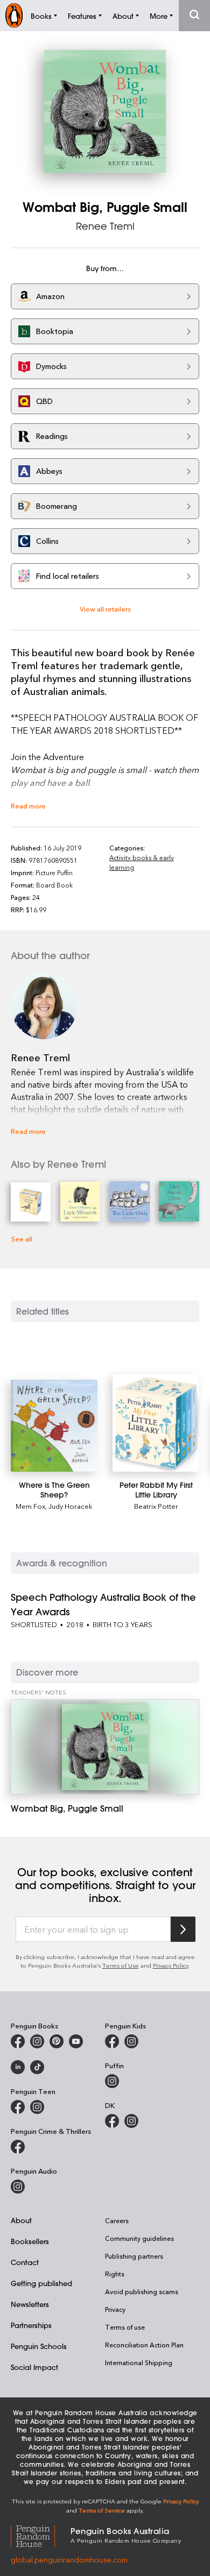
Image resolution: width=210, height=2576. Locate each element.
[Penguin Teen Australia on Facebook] (18, 2107)
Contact (25, 2262)
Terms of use (125, 2327)
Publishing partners (134, 2256)
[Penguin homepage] (14, 15)
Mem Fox (30, 1506)
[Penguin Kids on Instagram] (131, 2041)
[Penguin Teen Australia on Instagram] (37, 2107)
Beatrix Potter (156, 1506)
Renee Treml (105, 226)
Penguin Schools (39, 2346)
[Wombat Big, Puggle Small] (105, 1747)
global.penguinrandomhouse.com (69, 2560)
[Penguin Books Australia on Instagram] (37, 2041)
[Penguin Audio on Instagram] (18, 2187)
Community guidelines (139, 2238)
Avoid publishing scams (142, 2291)
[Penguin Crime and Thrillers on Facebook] (18, 2147)
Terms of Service (102, 2510)
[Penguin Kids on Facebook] (112, 2041)
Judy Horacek (71, 1506)
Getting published (41, 2283)
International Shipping (139, 2362)
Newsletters (30, 2304)
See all (22, 1239)
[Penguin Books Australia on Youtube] (76, 2041)
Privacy (115, 2309)
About (21, 2220)
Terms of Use (121, 1965)
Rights (115, 2274)
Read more (28, 806)
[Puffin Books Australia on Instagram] (112, 2081)
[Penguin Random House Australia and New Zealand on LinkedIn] (18, 2067)
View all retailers (105, 609)
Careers (117, 2220)
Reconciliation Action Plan (144, 2345)
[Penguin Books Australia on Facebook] (18, 2041)
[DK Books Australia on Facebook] (112, 2121)
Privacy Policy (171, 1965)
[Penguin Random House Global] (41, 2534)
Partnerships (31, 2325)
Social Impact (34, 2367)
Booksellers (30, 2241)
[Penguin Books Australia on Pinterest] (57, 2041)
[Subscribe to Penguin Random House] (183, 1929)
